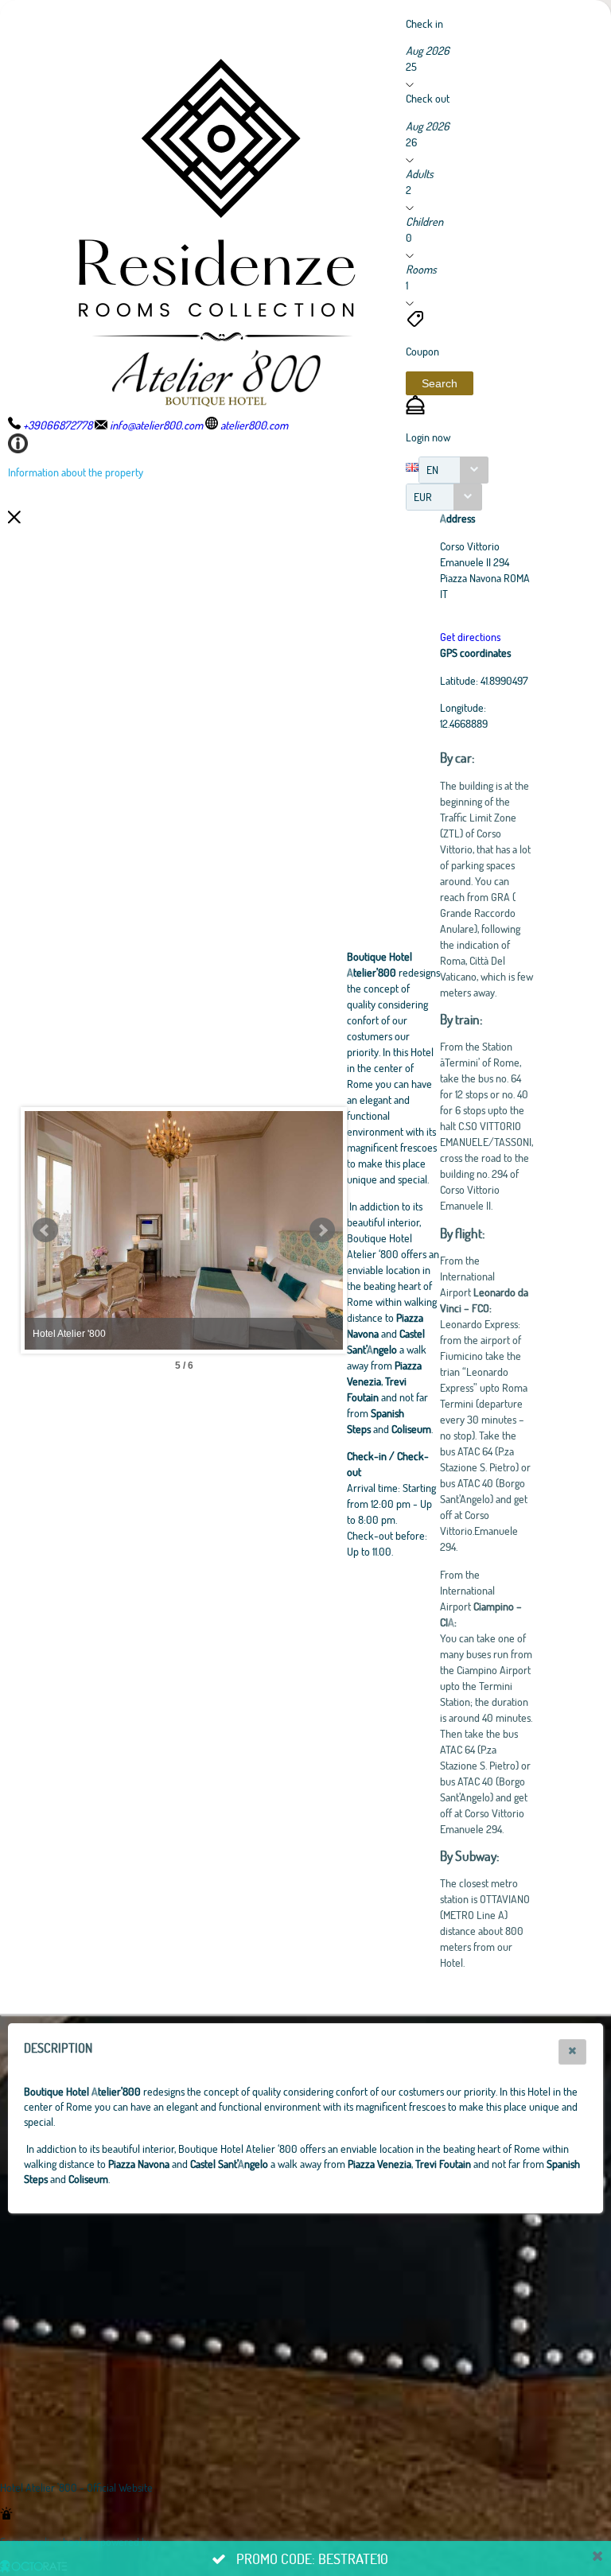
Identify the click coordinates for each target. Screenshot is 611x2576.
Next (322, 1230)
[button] (440, 383)
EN (432, 470)
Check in (424, 23)
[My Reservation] (415, 410)
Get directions (470, 637)
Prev (45, 1230)
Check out (428, 98)
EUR (423, 497)
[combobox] (453, 470)
